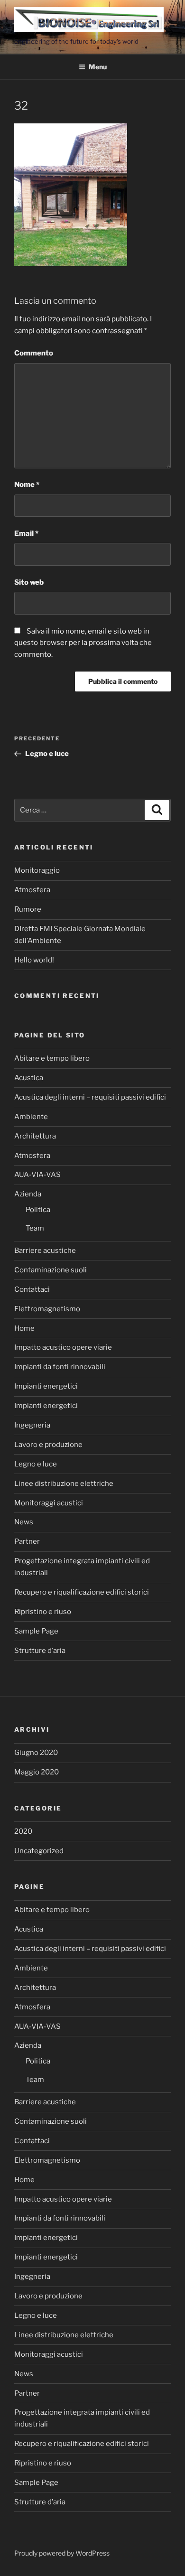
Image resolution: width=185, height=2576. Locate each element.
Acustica (29, 1078)
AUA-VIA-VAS (37, 1175)
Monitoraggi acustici (49, 1503)
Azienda (28, 1194)
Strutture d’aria (40, 1651)
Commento (34, 353)
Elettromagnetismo (47, 1309)
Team (35, 1228)
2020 (23, 1831)
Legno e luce (36, 1464)
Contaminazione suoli (51, 1270)
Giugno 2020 (36, 1753)
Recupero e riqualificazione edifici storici (82, 1592)
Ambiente (31, 1117)
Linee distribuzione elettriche (64, 1484)
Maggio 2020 (37, 1772)
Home (24, 1328)
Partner (27, 1541)
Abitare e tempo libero (52, 1058)
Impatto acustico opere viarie (63, 1347)
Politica (38, 1210)
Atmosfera (32, 890)
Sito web (29, 582)
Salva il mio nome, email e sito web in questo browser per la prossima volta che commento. (83, 643)
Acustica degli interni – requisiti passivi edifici (90, 1097)
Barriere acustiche (45, 1251)
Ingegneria (32, 1425)
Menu (98, 67)
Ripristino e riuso (43, 1612)
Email (26, 533)
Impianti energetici (46, 1386)
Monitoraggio (37, 870)
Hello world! (34, 960)
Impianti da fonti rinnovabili (60, 1367)
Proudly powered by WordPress (62, 2553)
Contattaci (32, 1289)
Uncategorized (39, 1851)
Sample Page (36, 1631)
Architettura (35, 1136)
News (24, 1522)
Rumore (28, 909)
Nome (27, 485)
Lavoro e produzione (48, 1445)
